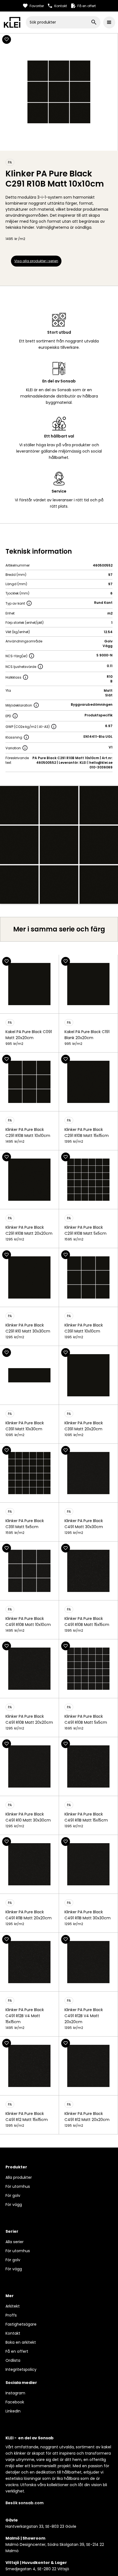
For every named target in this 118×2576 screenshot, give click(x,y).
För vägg (14, 2205)
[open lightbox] (59, 845)
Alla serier (15, 2242)
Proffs (11, 2315)
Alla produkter (19, 2177)
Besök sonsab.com (25, 2503)
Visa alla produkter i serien (36, 261)
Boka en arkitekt (21, 2342)
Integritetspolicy (21, 2369)
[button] (109, 22)
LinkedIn (13, 2411)
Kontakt (13, 2333)
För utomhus (18, 2186)
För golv (13, 2195)
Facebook (15, 2402)
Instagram (15, 2393)
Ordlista (13, 2360)
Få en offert (17, 2351)
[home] (12, 22)
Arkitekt (13, 2306)
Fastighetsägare (21, 2324)
